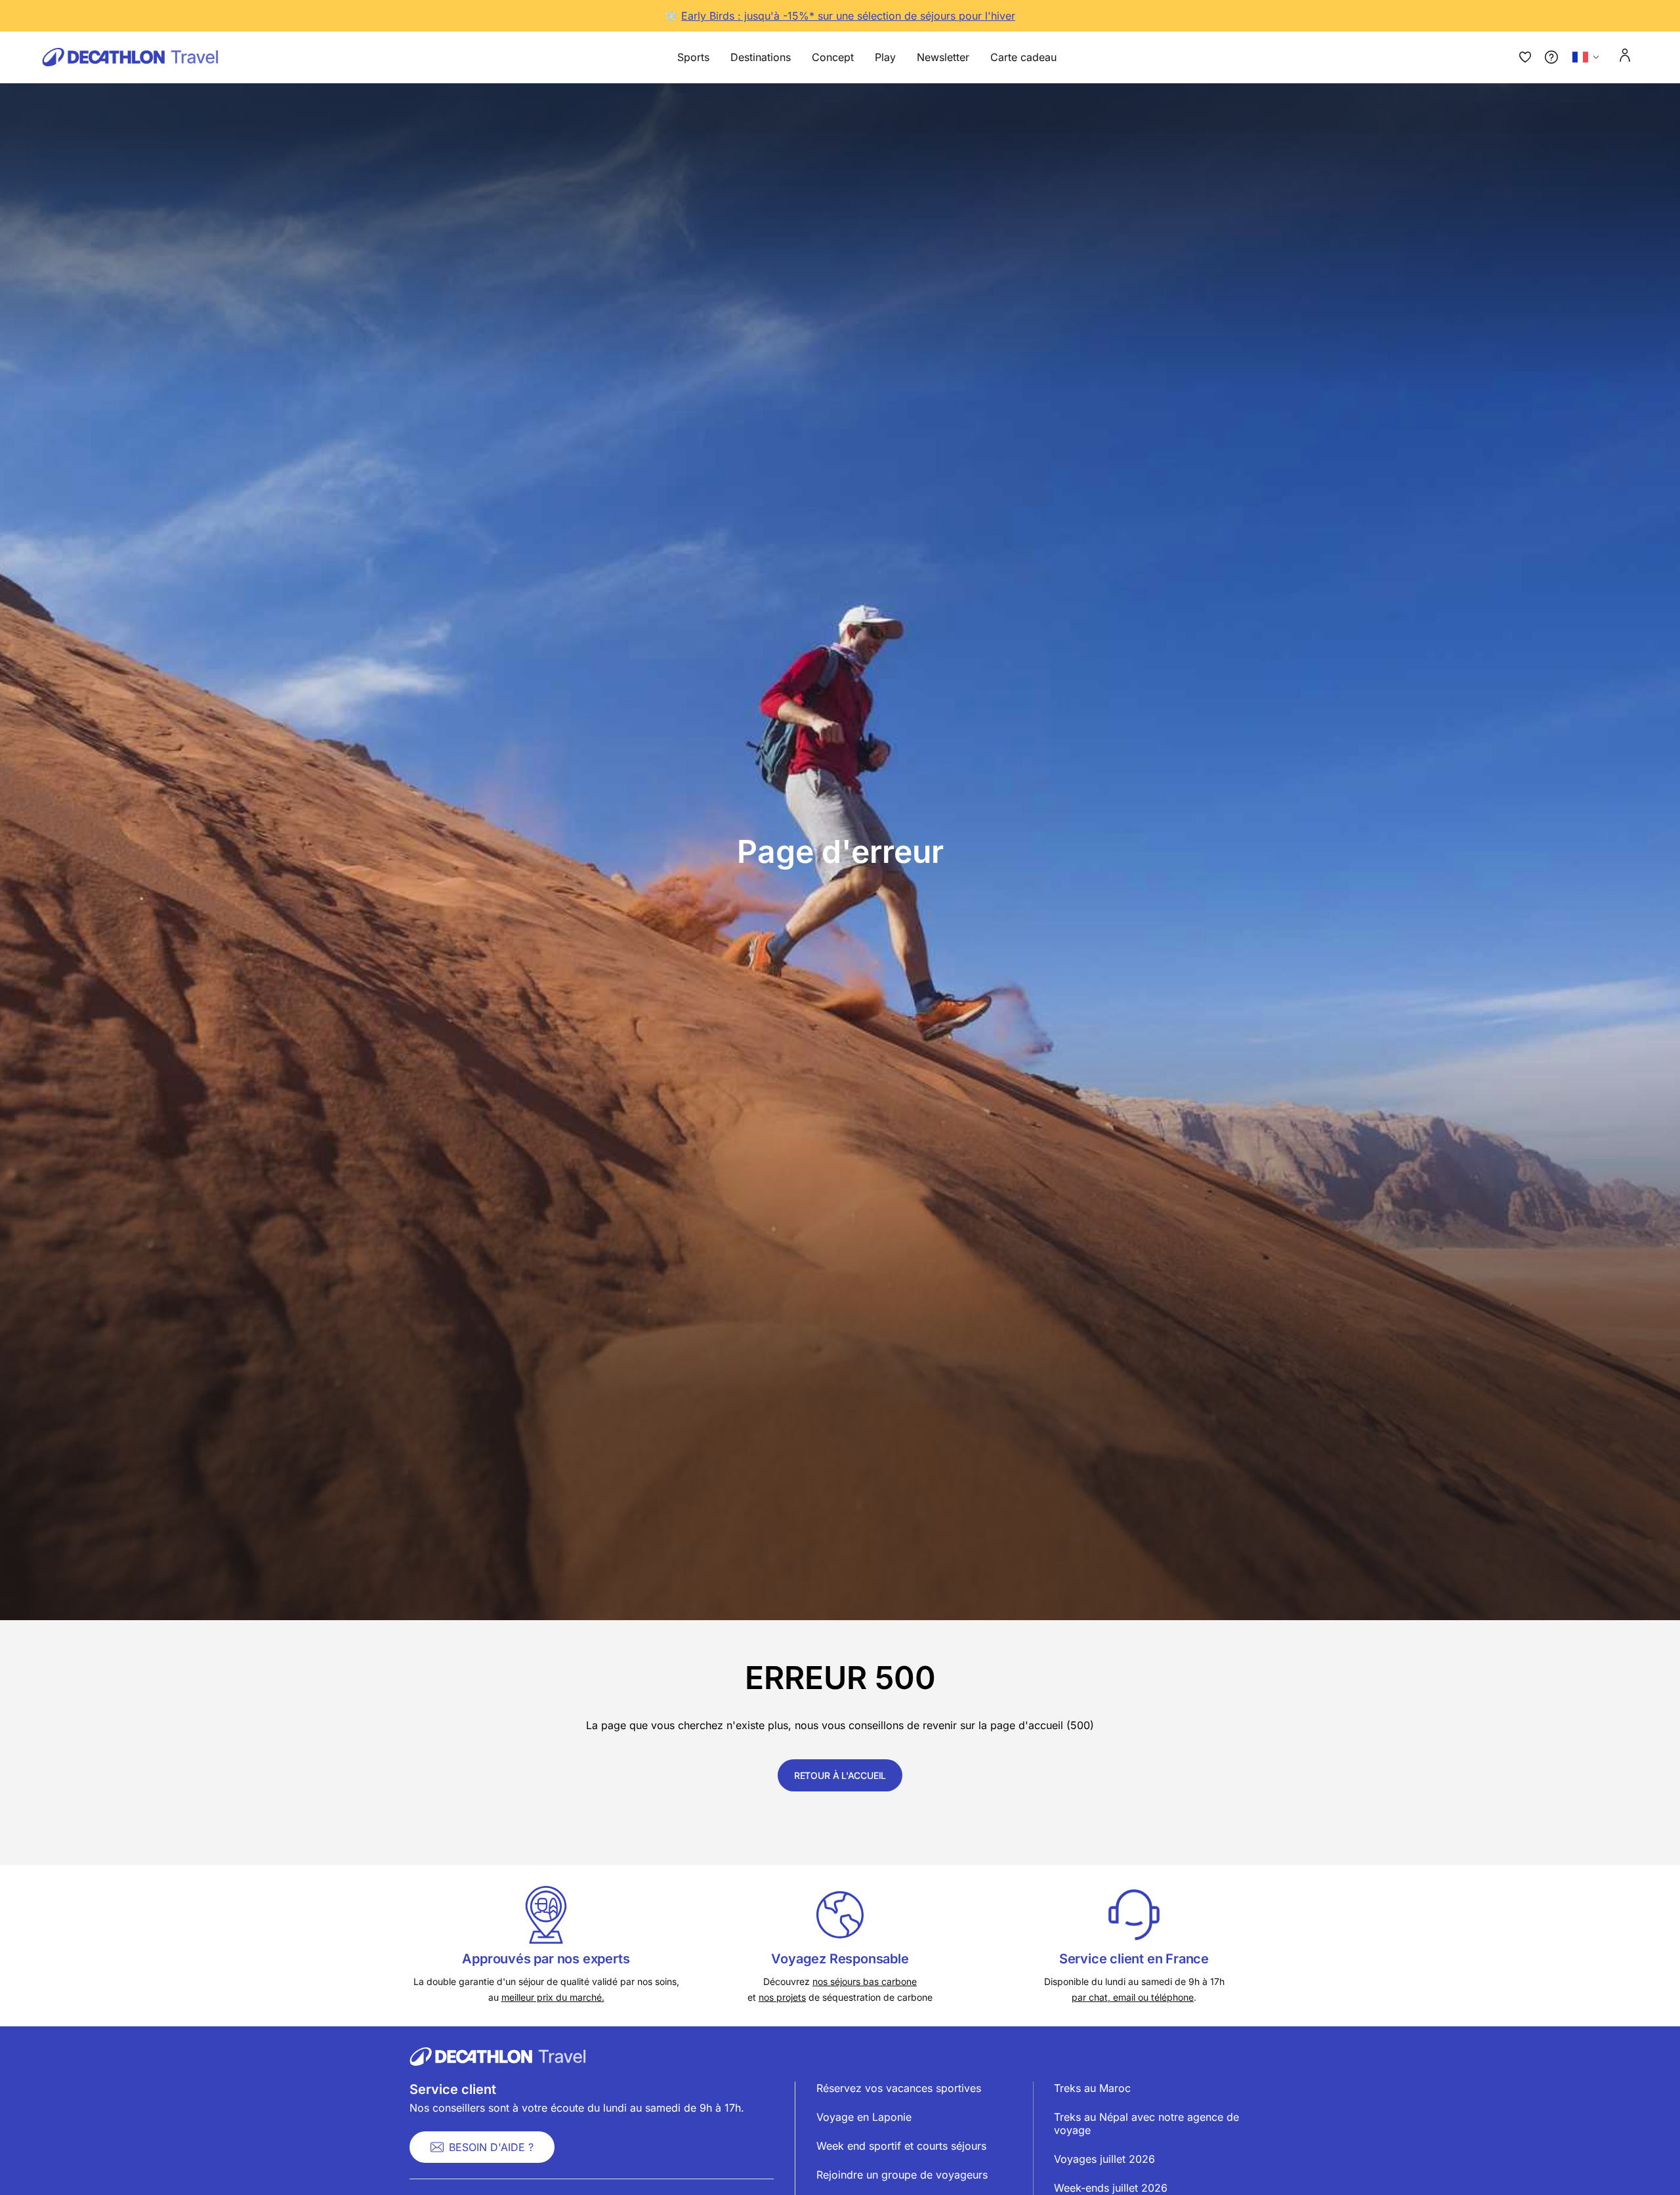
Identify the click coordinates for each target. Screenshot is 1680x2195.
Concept (833, 57)
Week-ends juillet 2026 (1111, 2188)
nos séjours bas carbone (865, 1981)
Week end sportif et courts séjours (901, 2146)
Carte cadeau (1023, 57)
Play (885, 57)
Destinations (761, 57)
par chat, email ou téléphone (1133, 1997)
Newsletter (943, 57)
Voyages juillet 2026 (1104, 2159)
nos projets (782, 1997)
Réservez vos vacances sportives (899, 2088)
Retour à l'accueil (840, 1775)
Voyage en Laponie (864, 2117)
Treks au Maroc (1092, 2088)
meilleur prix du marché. (553, 1997)
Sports (693, 57)
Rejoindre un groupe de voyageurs (902, 2175)
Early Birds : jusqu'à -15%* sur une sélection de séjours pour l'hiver (848, 16)
